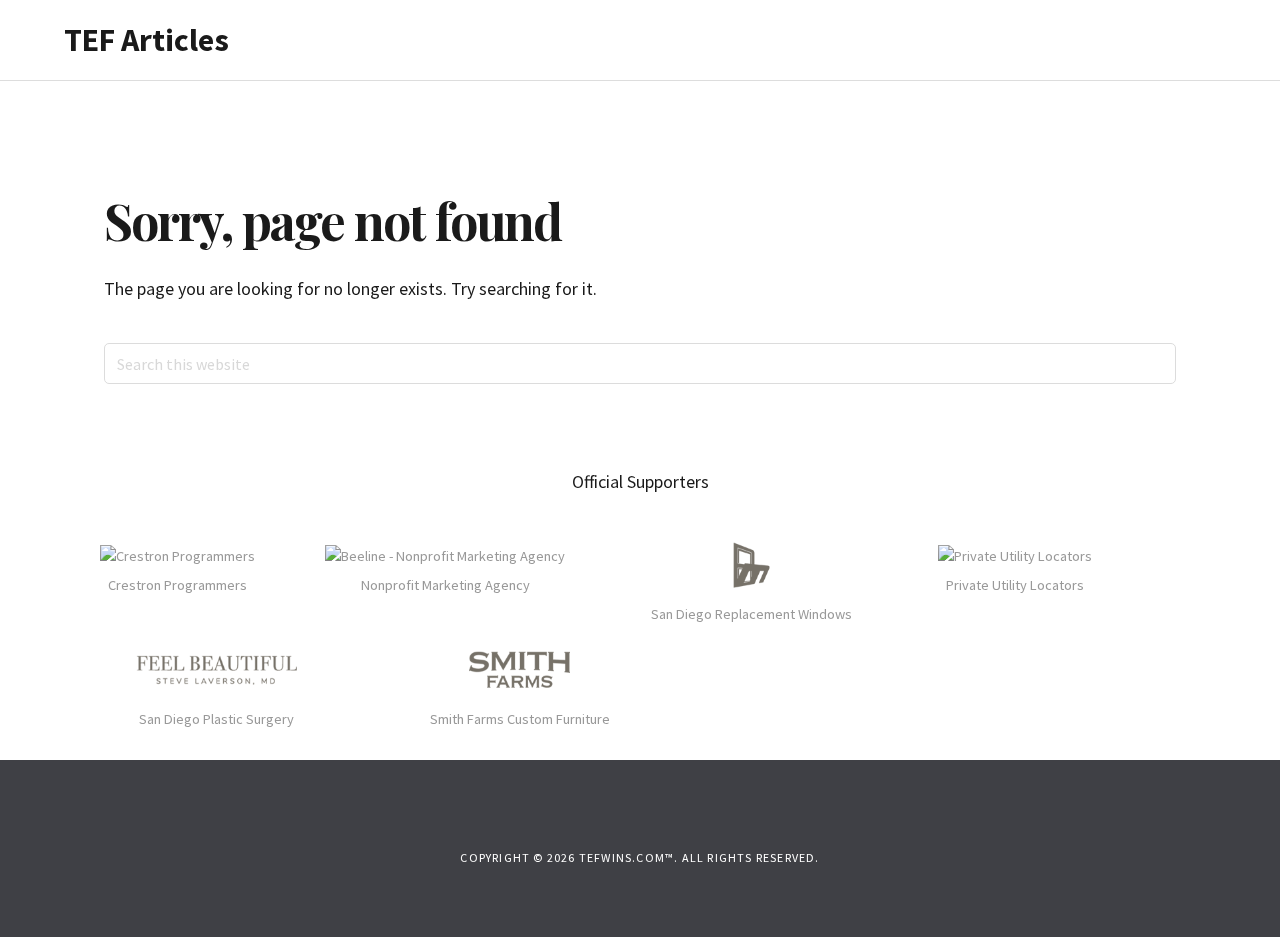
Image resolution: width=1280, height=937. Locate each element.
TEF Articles (146, 40)
